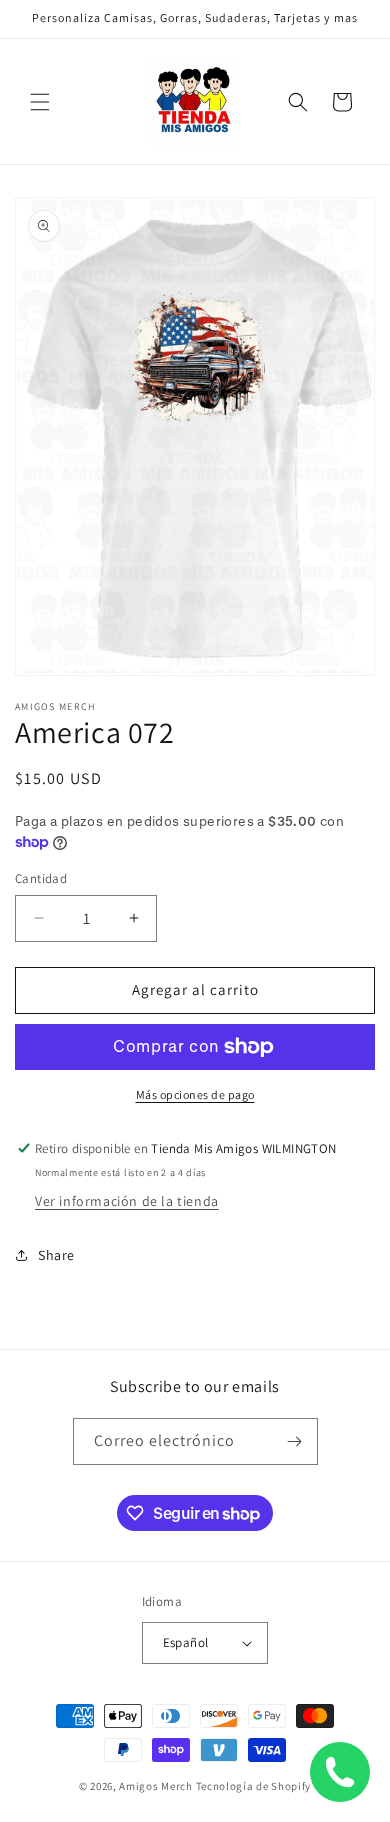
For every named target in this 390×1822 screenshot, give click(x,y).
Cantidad (41, 878)
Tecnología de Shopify (254, 1786)
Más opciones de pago (195, 1094)
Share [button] (56, 1255)
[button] (40, 102)
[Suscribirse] (295, 1441)
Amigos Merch (155, 1786)
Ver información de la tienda (127, 1201)
